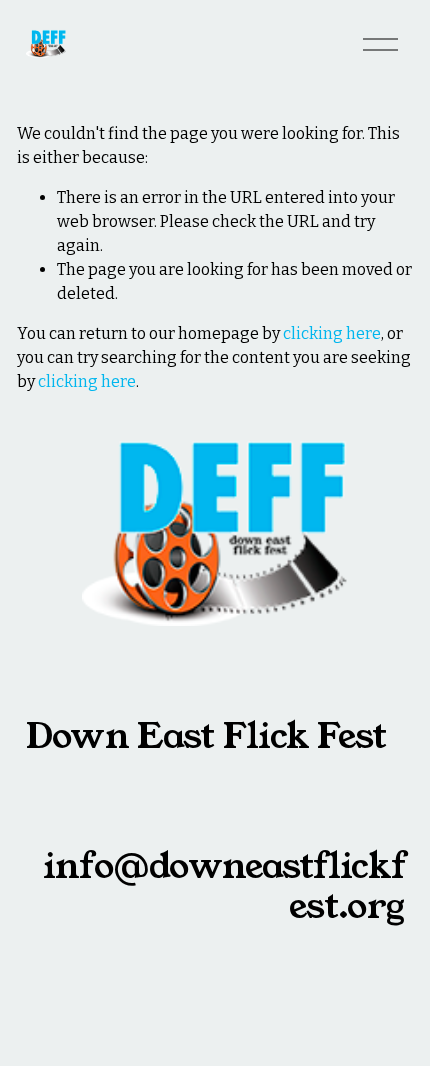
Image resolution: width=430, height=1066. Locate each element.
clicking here (332, 333)
